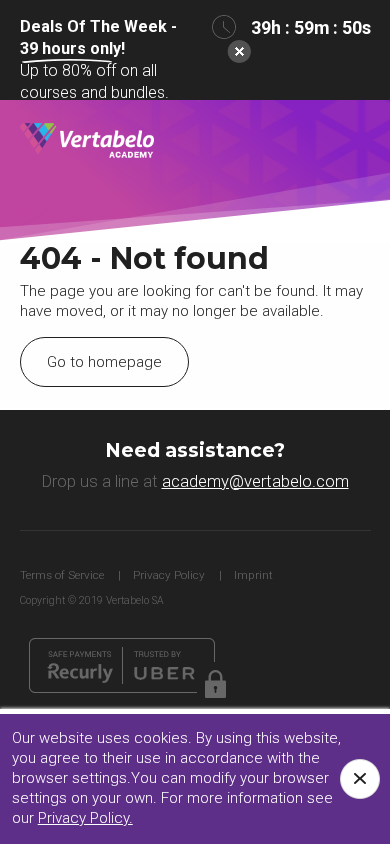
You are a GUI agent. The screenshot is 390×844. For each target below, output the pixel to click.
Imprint (253, 575)
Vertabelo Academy (87, 141)
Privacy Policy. (85, 818)
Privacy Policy (169, 575)
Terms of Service (62, 575)
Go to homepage (104, 362)
